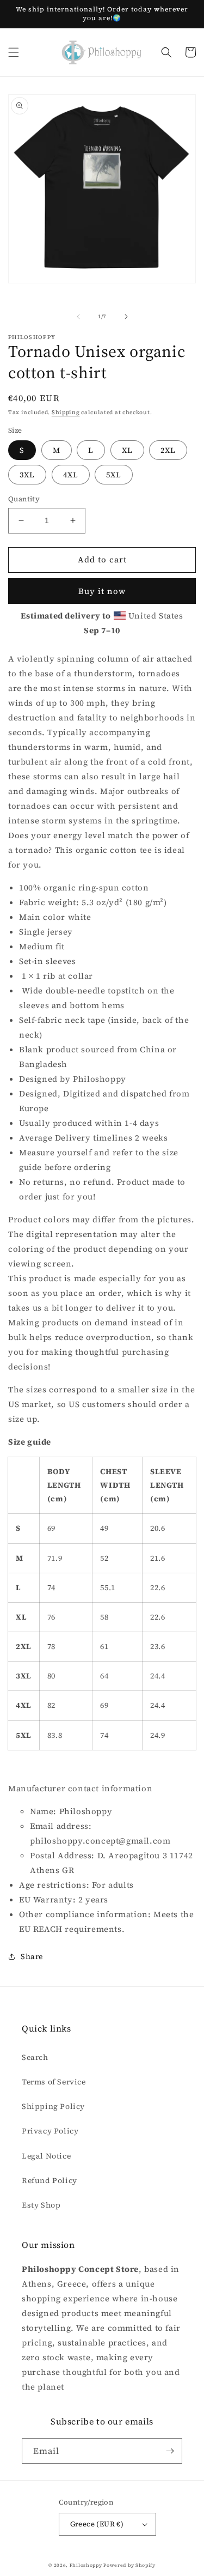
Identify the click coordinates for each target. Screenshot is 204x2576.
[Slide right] (126, 317)
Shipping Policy (53, 2106)
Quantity (24, 499)
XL (127, 450)
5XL (114, 475)
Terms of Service (54, 2082)
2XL (168, 450)
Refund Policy (50, 2180)
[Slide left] (78, 317)
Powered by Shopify (129, 2565)
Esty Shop (41, 2205)
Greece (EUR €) (97, 2524)
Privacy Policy (50, 2131)
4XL (71, 475)
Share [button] (32, 1956)
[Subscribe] (170, 2451)
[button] (14, 52)
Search (35, 2057)
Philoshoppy (86, 2565)
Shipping (66, 412)
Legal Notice (46, 2156)
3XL (27, 475)
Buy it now (102, 591)
